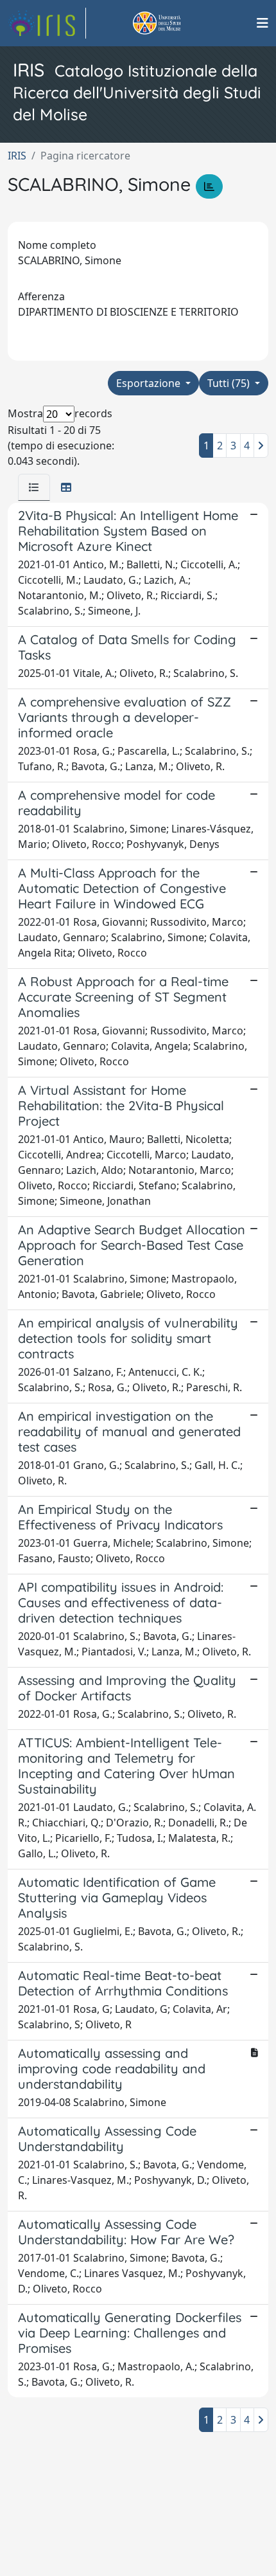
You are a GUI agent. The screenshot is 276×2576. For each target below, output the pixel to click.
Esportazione (150, 383)
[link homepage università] (171, 23)
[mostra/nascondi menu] (263, 23)
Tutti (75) (230, 383)
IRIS (17, 156)
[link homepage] (47, 23)
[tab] (34, 487)
